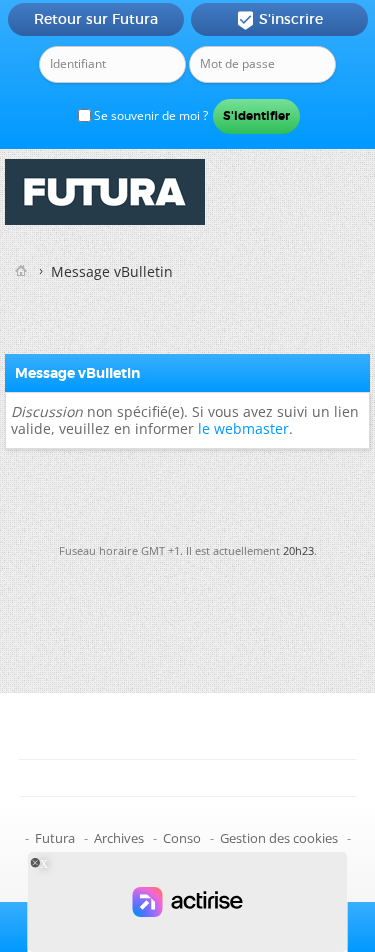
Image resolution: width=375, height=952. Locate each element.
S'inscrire (279, 20)
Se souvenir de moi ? (149, 115)
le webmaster (243, 428)
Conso (182, 838)
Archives (119, 838)
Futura (55, 838)
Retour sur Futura (96, 19)
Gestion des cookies (279, 838)
